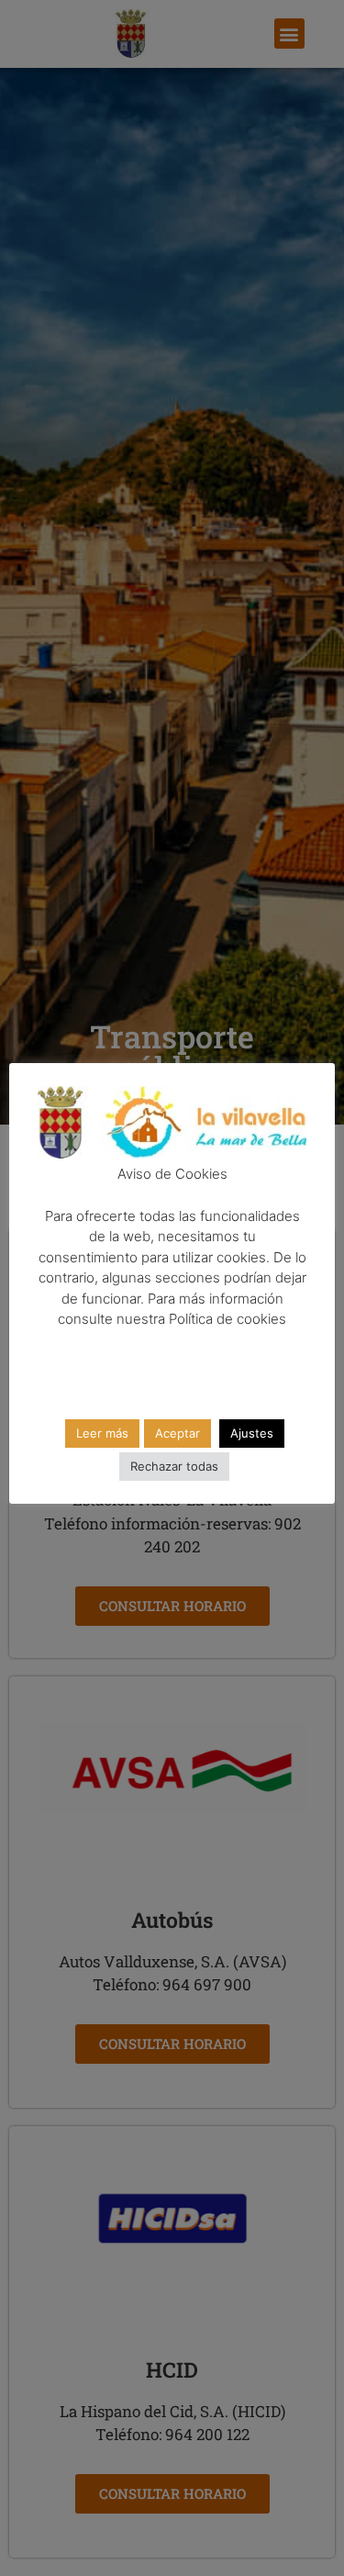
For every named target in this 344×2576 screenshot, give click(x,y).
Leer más (102, 1433)
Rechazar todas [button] (174, 1466)
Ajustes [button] (252, 1433)
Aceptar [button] (178, 1433)
